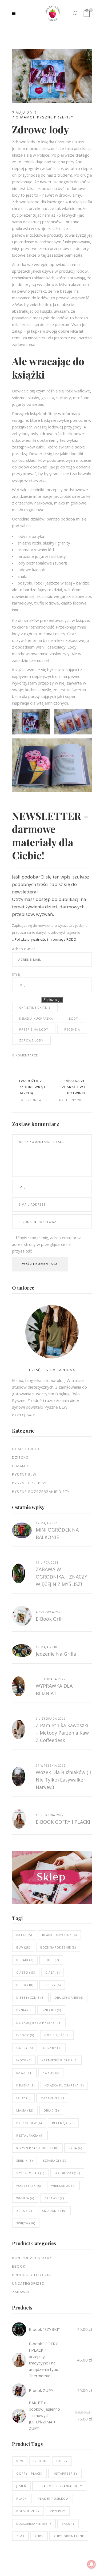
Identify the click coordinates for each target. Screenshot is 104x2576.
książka (25, 2085)
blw (23, 1947)
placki (22, 2499)
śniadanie (54, 2211)
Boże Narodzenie (58, 1947)
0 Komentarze (25, 1055)
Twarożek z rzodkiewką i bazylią (32, 1087)
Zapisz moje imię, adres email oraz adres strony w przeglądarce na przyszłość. (46, 1244)
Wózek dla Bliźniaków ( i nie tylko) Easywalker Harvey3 (63, 1780)
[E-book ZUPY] (19, 2390)
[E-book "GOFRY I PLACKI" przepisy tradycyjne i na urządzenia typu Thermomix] (19, 2360)
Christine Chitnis (35, 1007)
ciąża (53, 1972)
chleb (51, 1960)
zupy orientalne (69, 2536)
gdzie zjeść (57, 2035)
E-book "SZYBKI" (44, 2329)
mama (25, 2110)
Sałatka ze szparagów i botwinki (72, 1087)
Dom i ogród (26, 1449)
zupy (39, 2536)
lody (74, 1018)
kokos (51, 2073)
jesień (21, 2486)
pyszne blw (29, 2123)
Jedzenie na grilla (56, 1654)
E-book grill (49, 1619)
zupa (24, 2211)
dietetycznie (30, 1997)
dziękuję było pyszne (39, 2023)
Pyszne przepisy (55, 117)
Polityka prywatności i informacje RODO (45, 939)
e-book (25, 2035)
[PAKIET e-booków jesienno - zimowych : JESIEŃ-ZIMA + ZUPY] (19, 2416)
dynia (24, 2010)
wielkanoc (63, 2186)
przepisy (58, 2511)
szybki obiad (30, 2173)
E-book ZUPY (41, 2390)
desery (52, 1985)
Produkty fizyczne (32, 2275)
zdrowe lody (31, 1040)
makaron (52, 2098)
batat (24, 1935)
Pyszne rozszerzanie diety (41, 1492)
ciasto (26, 1972)
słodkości (67, 2173)
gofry (25, 2048)
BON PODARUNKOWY (32, 2258)
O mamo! (25, 117)
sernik (25, 2160)
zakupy (68, 2524)
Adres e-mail (24, 949)
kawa (24, 2073)
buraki (25, 1960)
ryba (75, 2148)
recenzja (72, 1029)
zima (20, 2536)
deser (25, 1985)
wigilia (25, 2198)
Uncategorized (28, 2283)
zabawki (54, 2198)
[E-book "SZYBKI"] (19, 2329)
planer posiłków (53, 2499)
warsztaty (29, 2186)
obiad (51, 2110)
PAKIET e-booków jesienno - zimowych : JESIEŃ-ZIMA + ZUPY (44, 2415)
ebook (19, 2266)
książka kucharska (36, 1018)
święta (26, 2223)
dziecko (51, 2010)
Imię (16, 974)
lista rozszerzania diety (59, 2486)
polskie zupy (28, 2511)
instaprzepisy (65, 2473)
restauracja (30, 2135)
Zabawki (21, 2292)
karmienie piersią (60, 2060)
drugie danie (69, 1997)
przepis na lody (34, 1029)
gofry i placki (29, 2473)
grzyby (52, 2048)
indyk (24, 2060)
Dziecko (21, 1457)
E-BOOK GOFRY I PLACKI (63, 1822)
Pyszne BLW (24, 1474)
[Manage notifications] (91, 2564)
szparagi (55, 2160)
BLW (20, 2461)
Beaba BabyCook (59, 1935)
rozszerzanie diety (37, 2148)
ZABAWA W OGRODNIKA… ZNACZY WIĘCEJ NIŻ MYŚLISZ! (61, 1577)
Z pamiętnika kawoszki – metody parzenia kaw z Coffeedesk (62, 1733)
